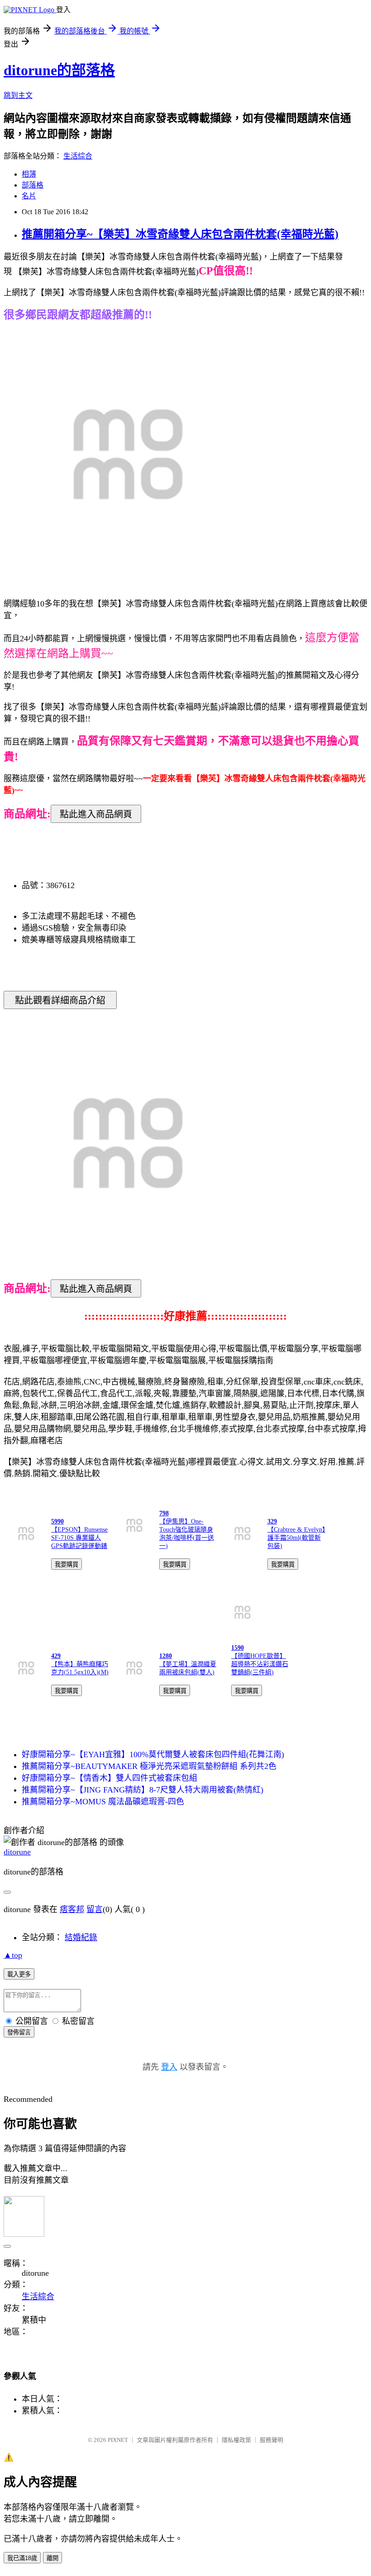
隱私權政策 (236, 2440)
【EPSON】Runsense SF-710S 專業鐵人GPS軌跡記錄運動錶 (79, 1538)
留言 (95, 1909)
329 (272, 1521)
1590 (238, 1648)
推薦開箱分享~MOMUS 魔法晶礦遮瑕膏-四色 (103, 1802)
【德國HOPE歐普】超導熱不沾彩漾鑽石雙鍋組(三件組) (260, 1664)
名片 (29, 196)
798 (164, 1513)
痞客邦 (72, 1909)
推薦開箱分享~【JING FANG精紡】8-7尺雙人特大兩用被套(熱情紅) (143, 1790)
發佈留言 (19, 2032)
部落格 (33, 185)
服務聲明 (271, 2440)
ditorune (17, 1852)
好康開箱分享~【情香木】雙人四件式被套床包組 (109, 1778)
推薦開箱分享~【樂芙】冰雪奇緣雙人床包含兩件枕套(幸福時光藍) (180, 234)
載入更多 (19, 1974)
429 (56, 1656)
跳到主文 (18, 95)
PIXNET (118, 2440)
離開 (52, 2558)
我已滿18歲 (22, 2558)
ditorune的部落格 (59, 70)
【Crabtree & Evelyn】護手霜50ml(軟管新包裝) (296, 1538)
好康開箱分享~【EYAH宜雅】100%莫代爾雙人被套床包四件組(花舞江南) (153, 1754)
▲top (13, 1955)
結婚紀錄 (81, 1937)
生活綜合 (78, 156)
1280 (166, 1656)
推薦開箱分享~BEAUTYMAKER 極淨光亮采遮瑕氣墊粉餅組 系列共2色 (149, 1766)
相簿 (29, 174)
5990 (57, 1521)
